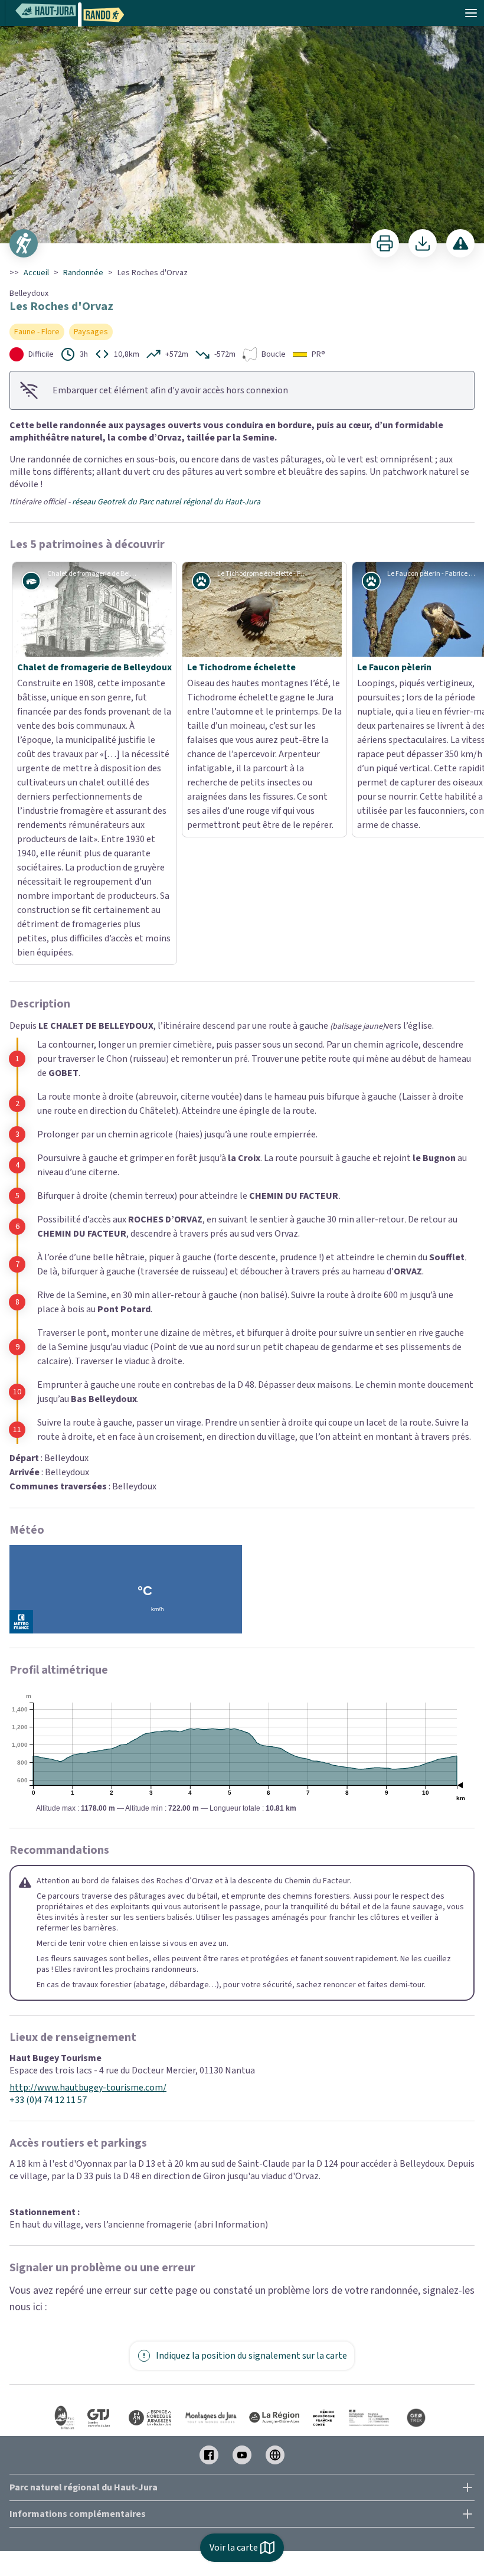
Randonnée (83, 273)
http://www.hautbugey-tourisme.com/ (88, 1859)
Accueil (36, 273)
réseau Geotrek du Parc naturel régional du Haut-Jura (166, 502)
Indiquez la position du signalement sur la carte (251, 2127)
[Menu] (471, 13)
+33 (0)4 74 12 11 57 (48, 1872)
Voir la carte (234, 2548)
